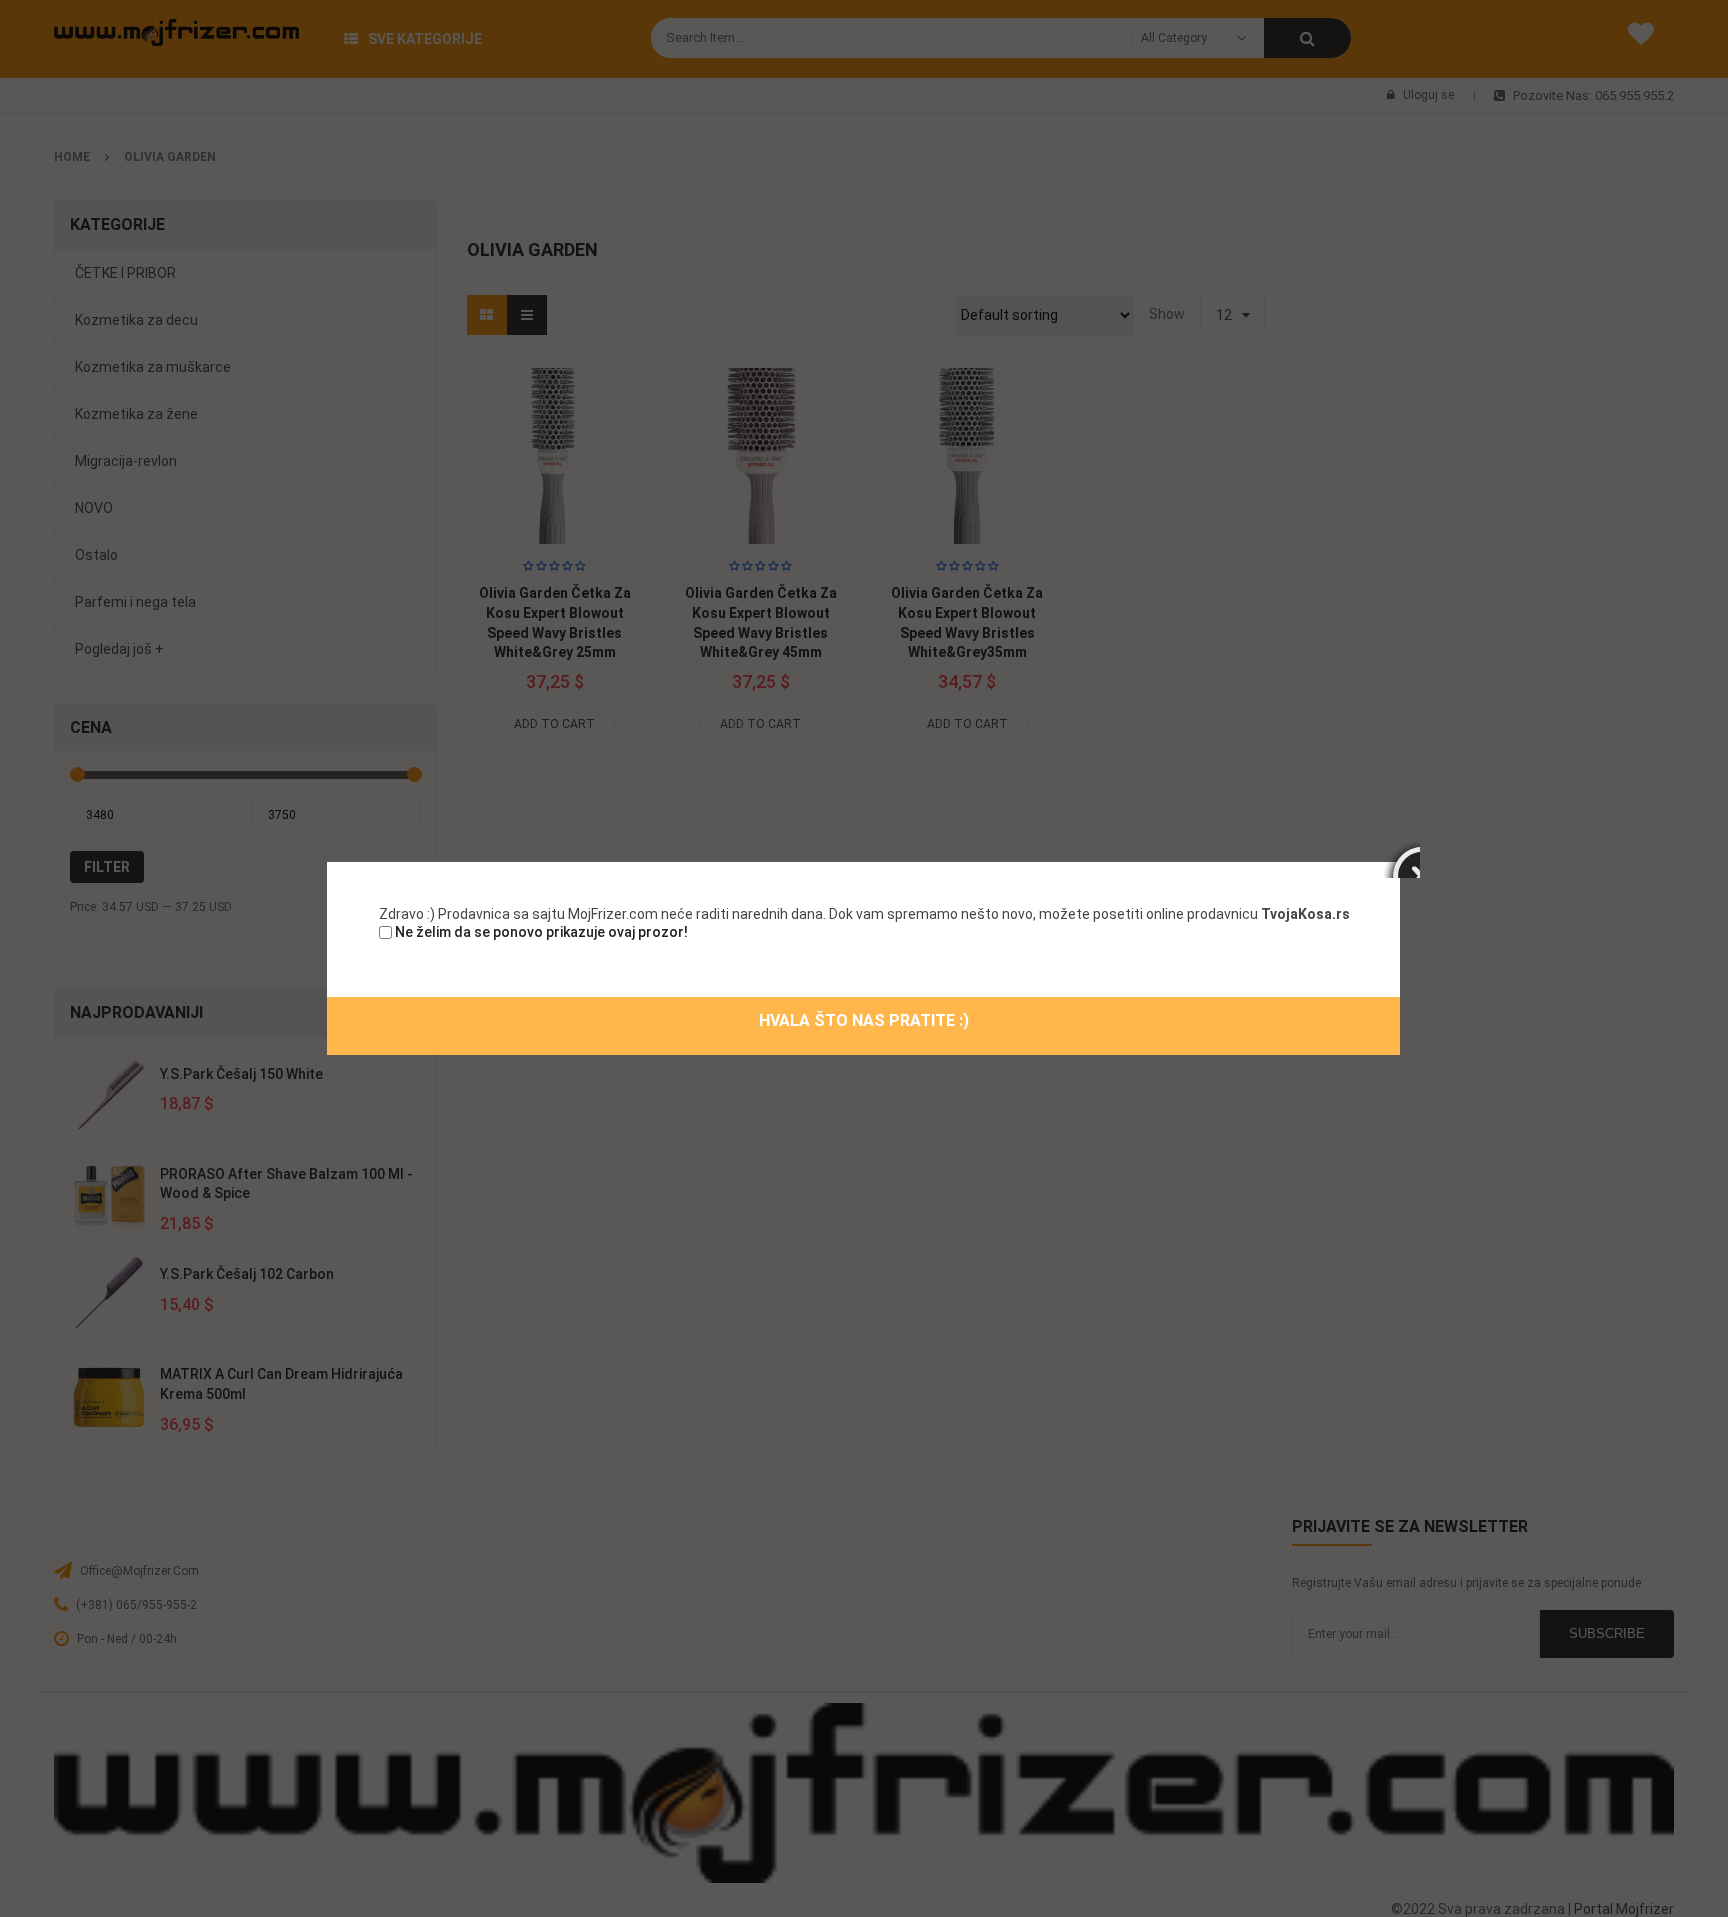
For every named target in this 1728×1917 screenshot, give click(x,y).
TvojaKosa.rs (1305, 914)
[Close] (1402, 860)
